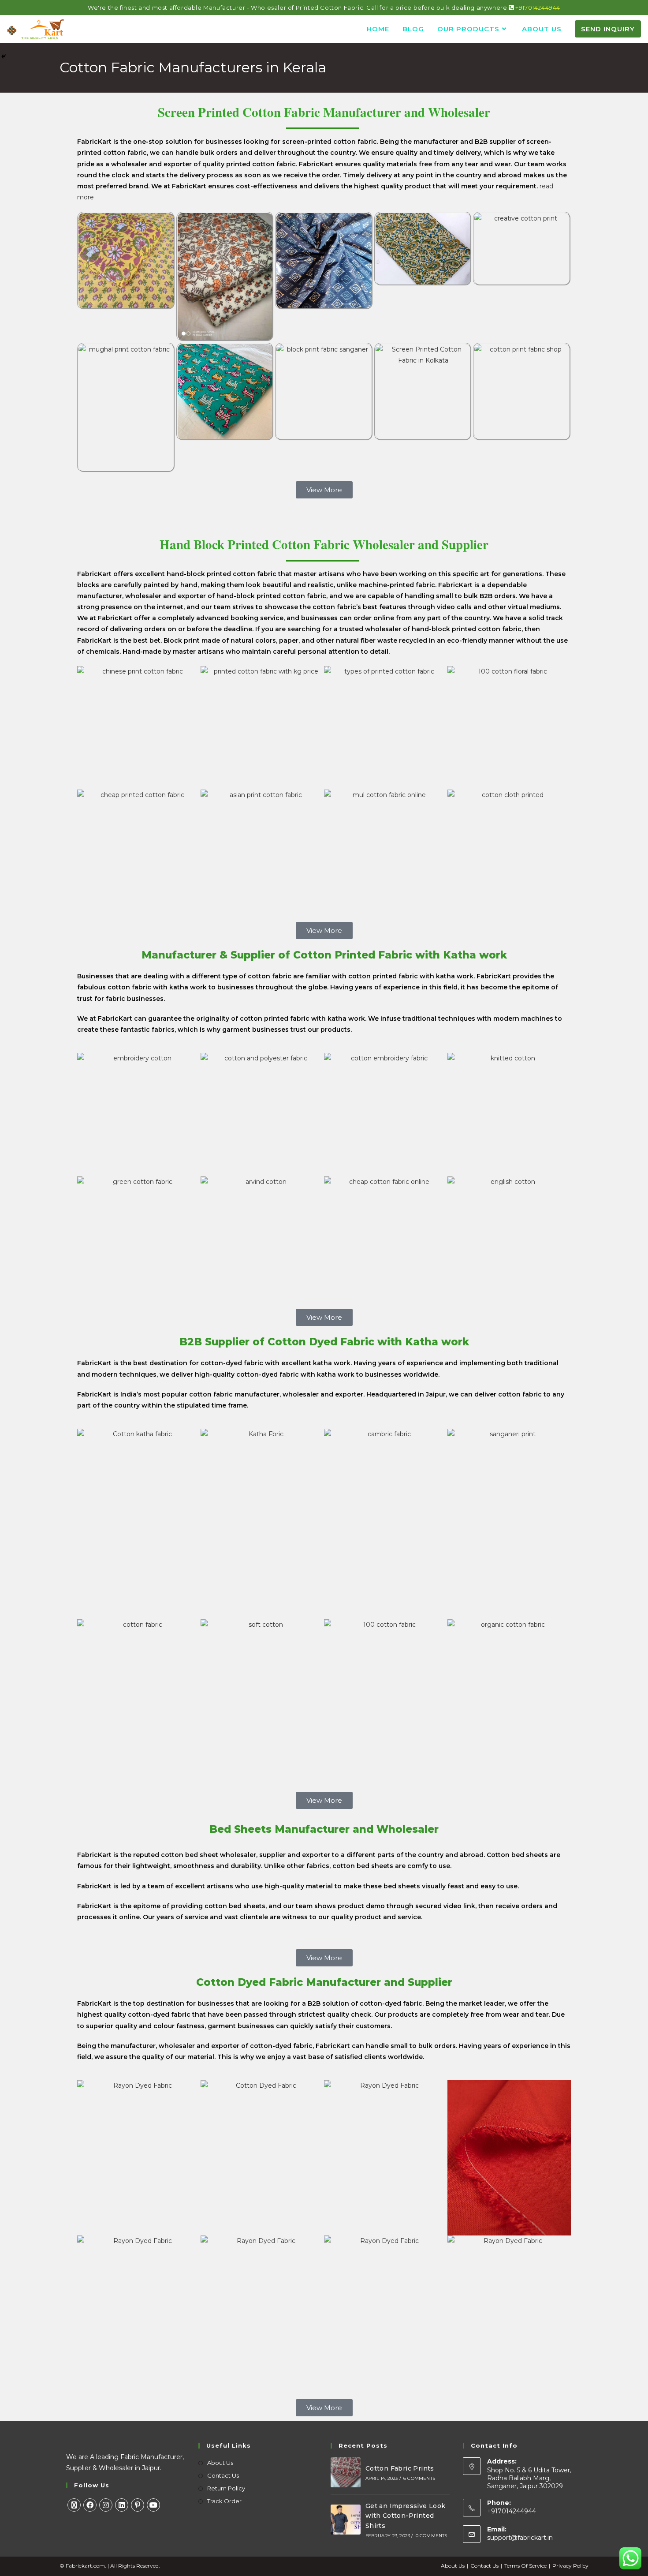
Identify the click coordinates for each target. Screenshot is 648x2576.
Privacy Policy (570, 2566)
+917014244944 (538, 7)
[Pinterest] (138, 2505)
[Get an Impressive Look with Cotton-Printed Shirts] (346, 2520)
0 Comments (432, 2536)
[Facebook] (90, 2505)
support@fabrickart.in (520, 2538)
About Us (220, 2463)
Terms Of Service (525, 2566)
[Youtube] (153, 2505)
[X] (74, 2505)
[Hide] (4, 56)
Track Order (224, 2501)
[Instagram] (106, 2505)
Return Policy (226, 2488)
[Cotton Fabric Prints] (346, 2472)
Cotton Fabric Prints (400, 2468)
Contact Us (223, 2475)
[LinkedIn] (122, 2505)
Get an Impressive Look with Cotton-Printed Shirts (406, 2516)
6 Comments (419, 2478)
